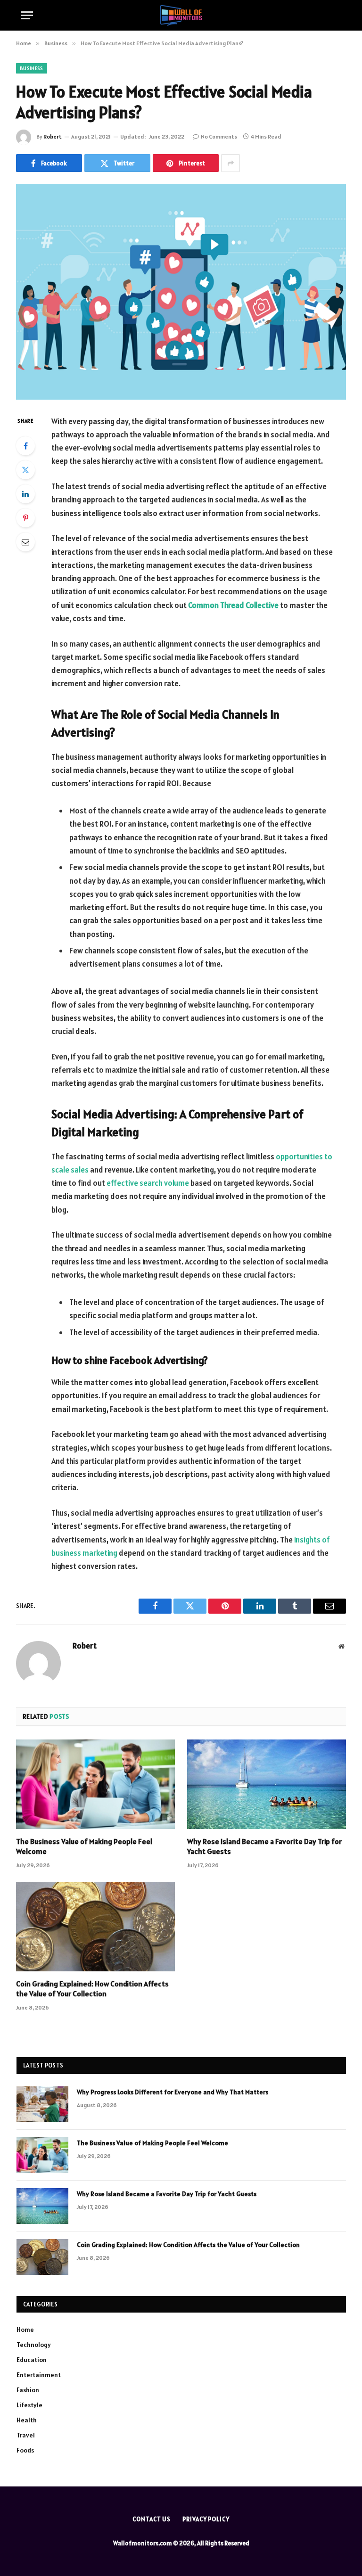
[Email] (25, 542)
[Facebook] (25, 446)
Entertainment (39, 2375)
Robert (53, 136)
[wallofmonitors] (181, 15)
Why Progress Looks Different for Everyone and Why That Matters (173, 2092)
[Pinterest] (25, 518)
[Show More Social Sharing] (230, 163)
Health (27, 2420)
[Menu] (27, 15)
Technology (34, 2345)
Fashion (28, 2390)
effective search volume (148, 1183)
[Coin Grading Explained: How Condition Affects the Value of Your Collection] (95, 1927)
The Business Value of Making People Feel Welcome (84, 1846)
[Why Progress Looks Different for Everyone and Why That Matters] (42, 2104)
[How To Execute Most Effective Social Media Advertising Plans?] (181, 291)
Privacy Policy (206, 2519)
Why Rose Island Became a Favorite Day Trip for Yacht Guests (264, 1846)
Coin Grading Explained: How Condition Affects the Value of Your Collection (92, 1989)
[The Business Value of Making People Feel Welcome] (95, 1784)
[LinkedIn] (25, 494)
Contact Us (152, 2519)
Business (32, 68)
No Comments (219, 136)
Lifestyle (29, 2405)
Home (25, 2330)
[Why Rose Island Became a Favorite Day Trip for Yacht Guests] (267, 1784)
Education (32, 2360)
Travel (26, 2435)
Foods (25, 2450)
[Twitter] (25, 470)
